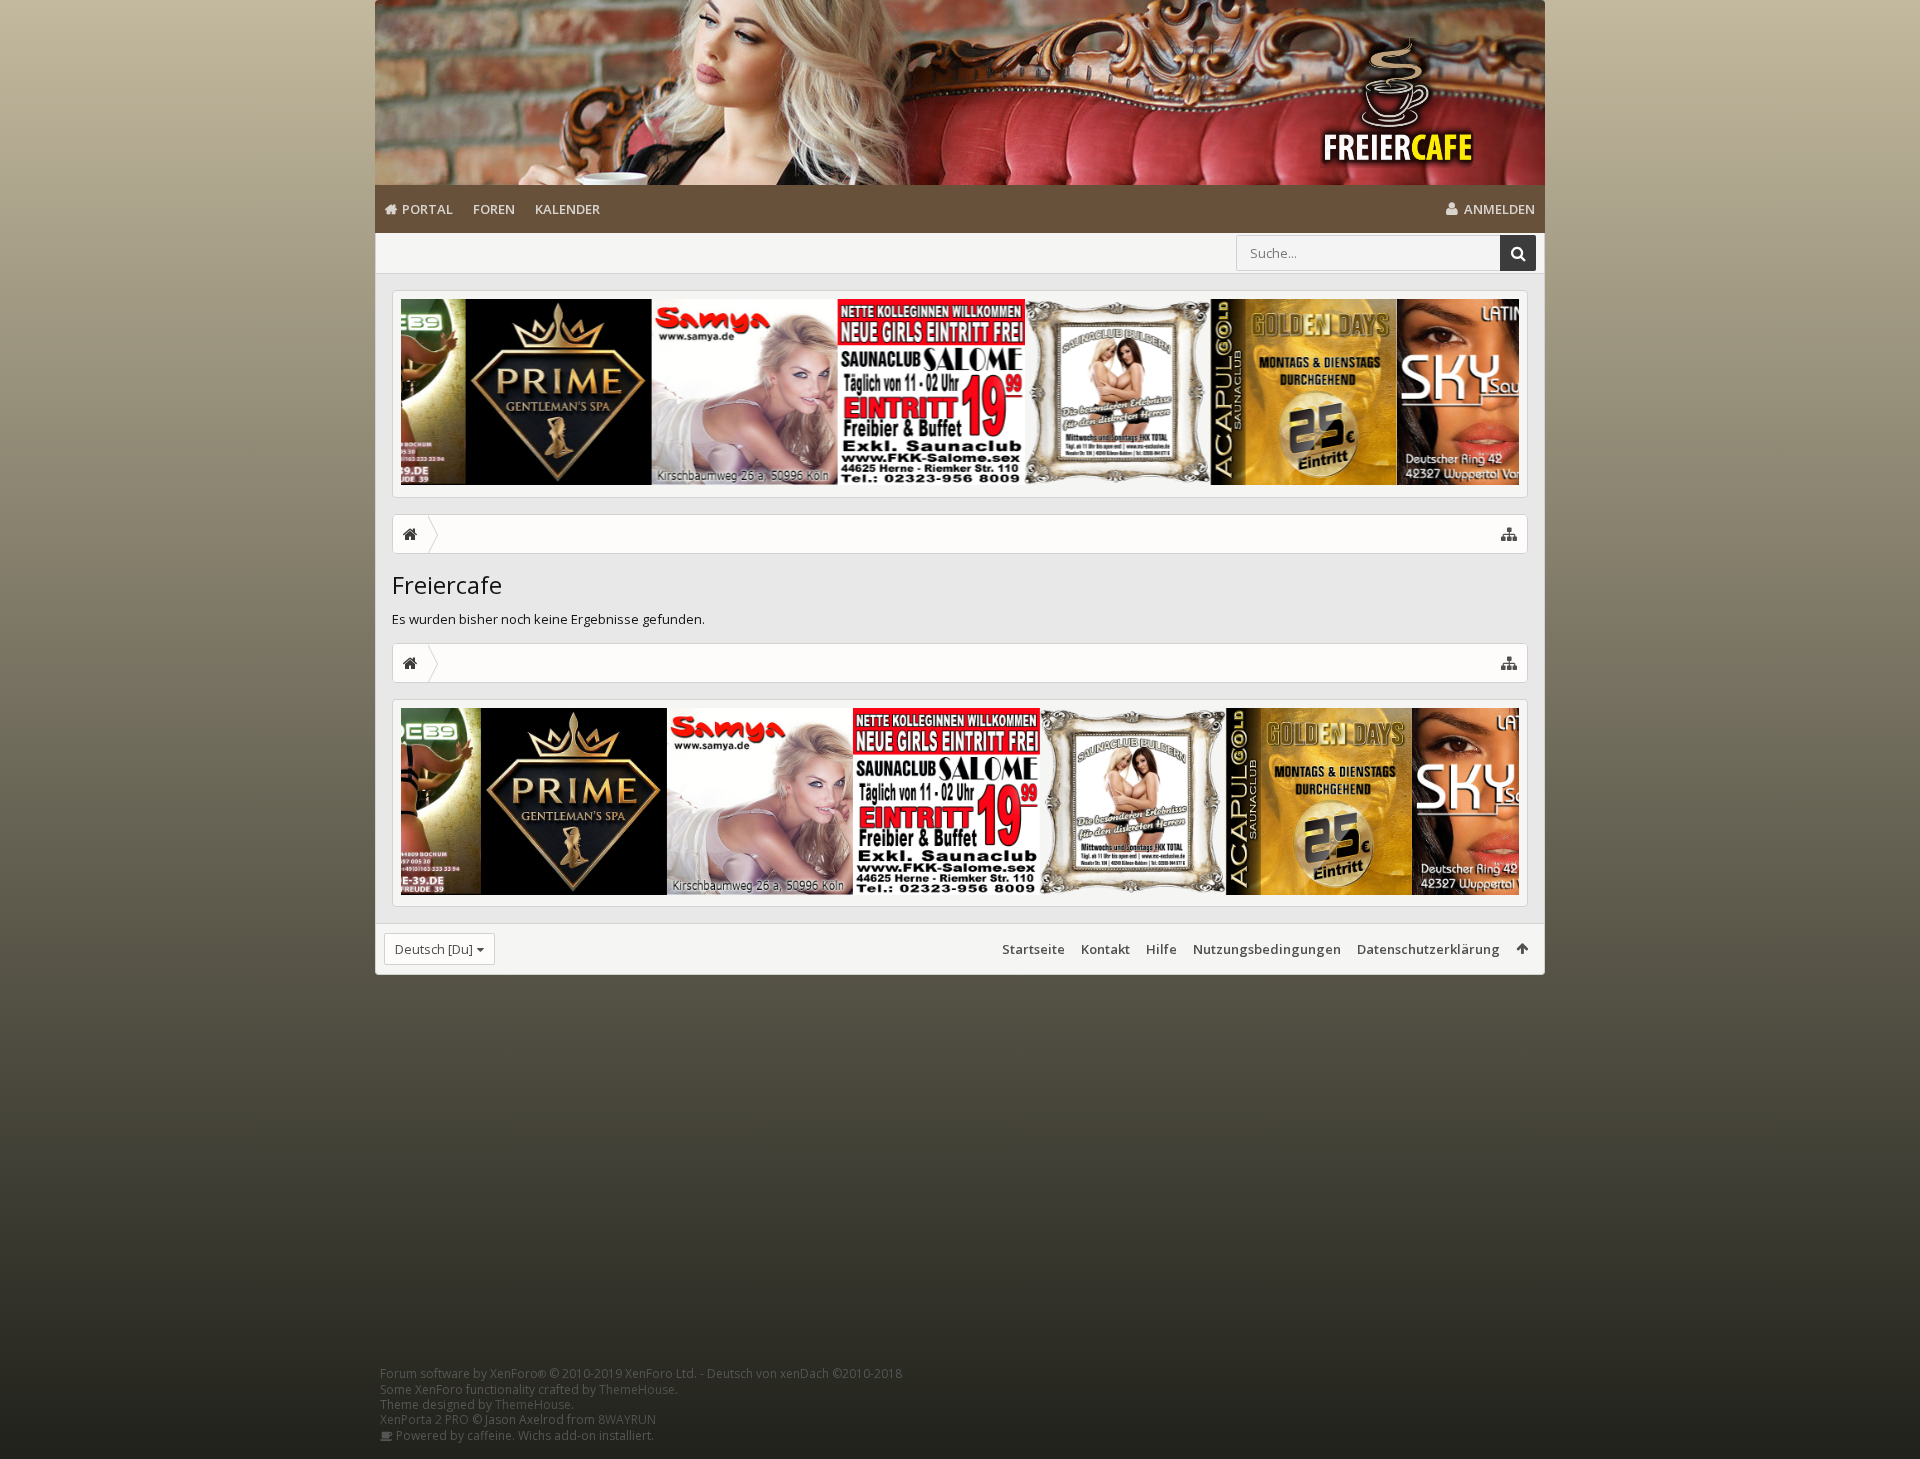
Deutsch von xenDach (804, 1373)
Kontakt (1105, 949)
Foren (494, 209)
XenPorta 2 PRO (424, 1419)
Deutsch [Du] (434, 949)
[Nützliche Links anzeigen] (1509, 534)
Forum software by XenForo (538, 1373)
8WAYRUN (627, 1419)
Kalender (567, 209)
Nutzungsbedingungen (1267, 949)
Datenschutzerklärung (1428, 949)
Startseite (1033, 949)
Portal (427, 209)
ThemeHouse (637, 1389)
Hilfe (1161, 949)
